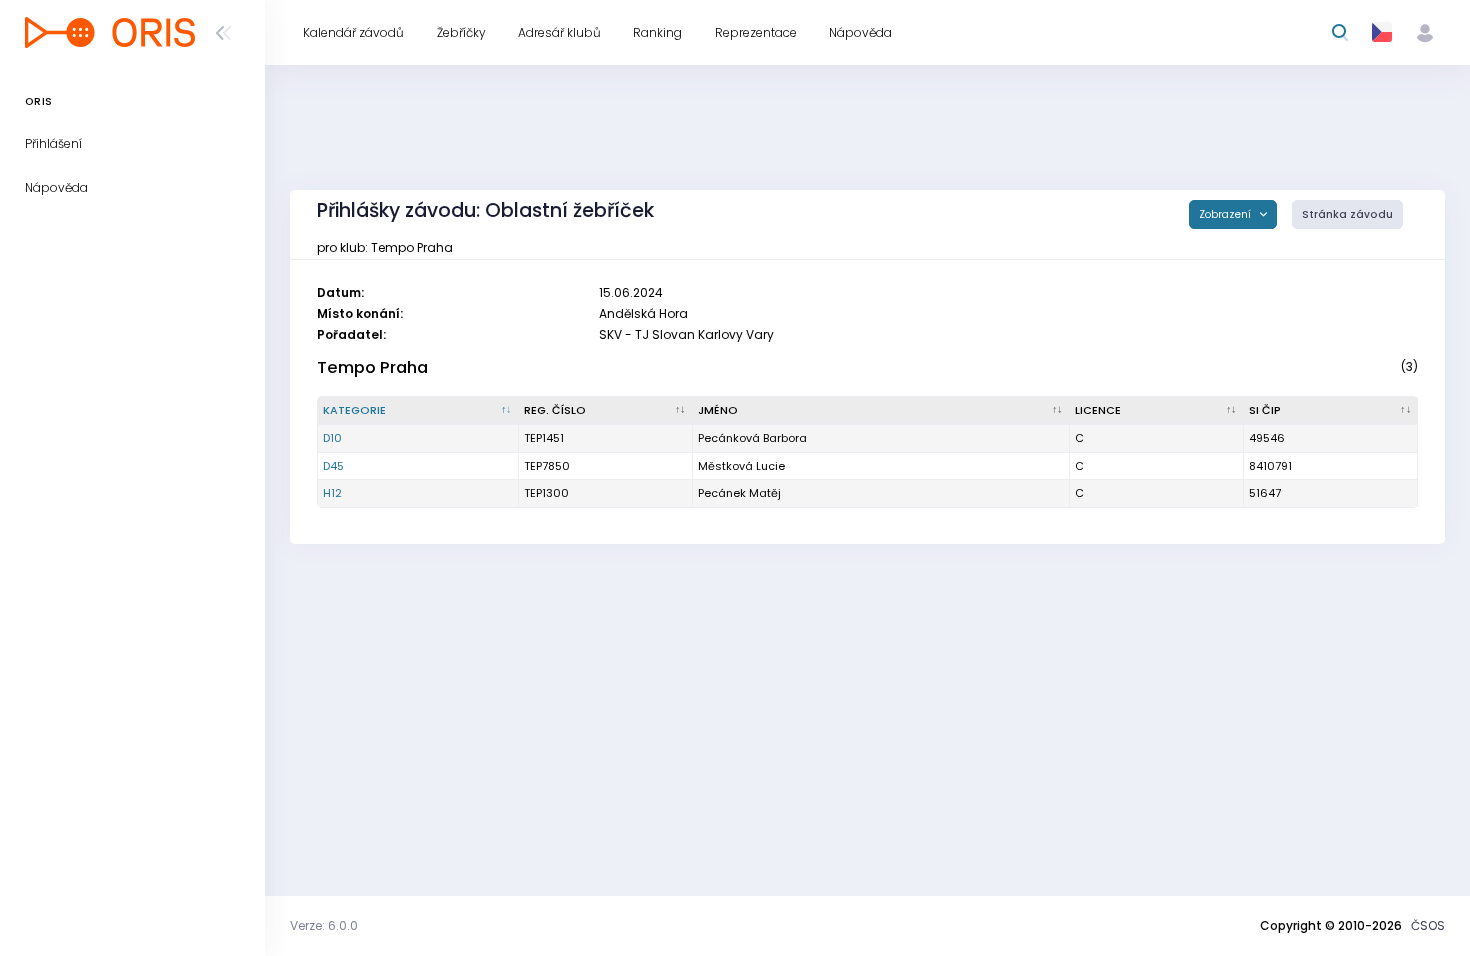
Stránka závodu (1347, 214)
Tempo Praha (372, 367)
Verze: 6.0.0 (324, 925)
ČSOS (1428, 925)
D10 (332, 438)
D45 (333, 466)
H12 (332, 493)
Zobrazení (1226, 214)
